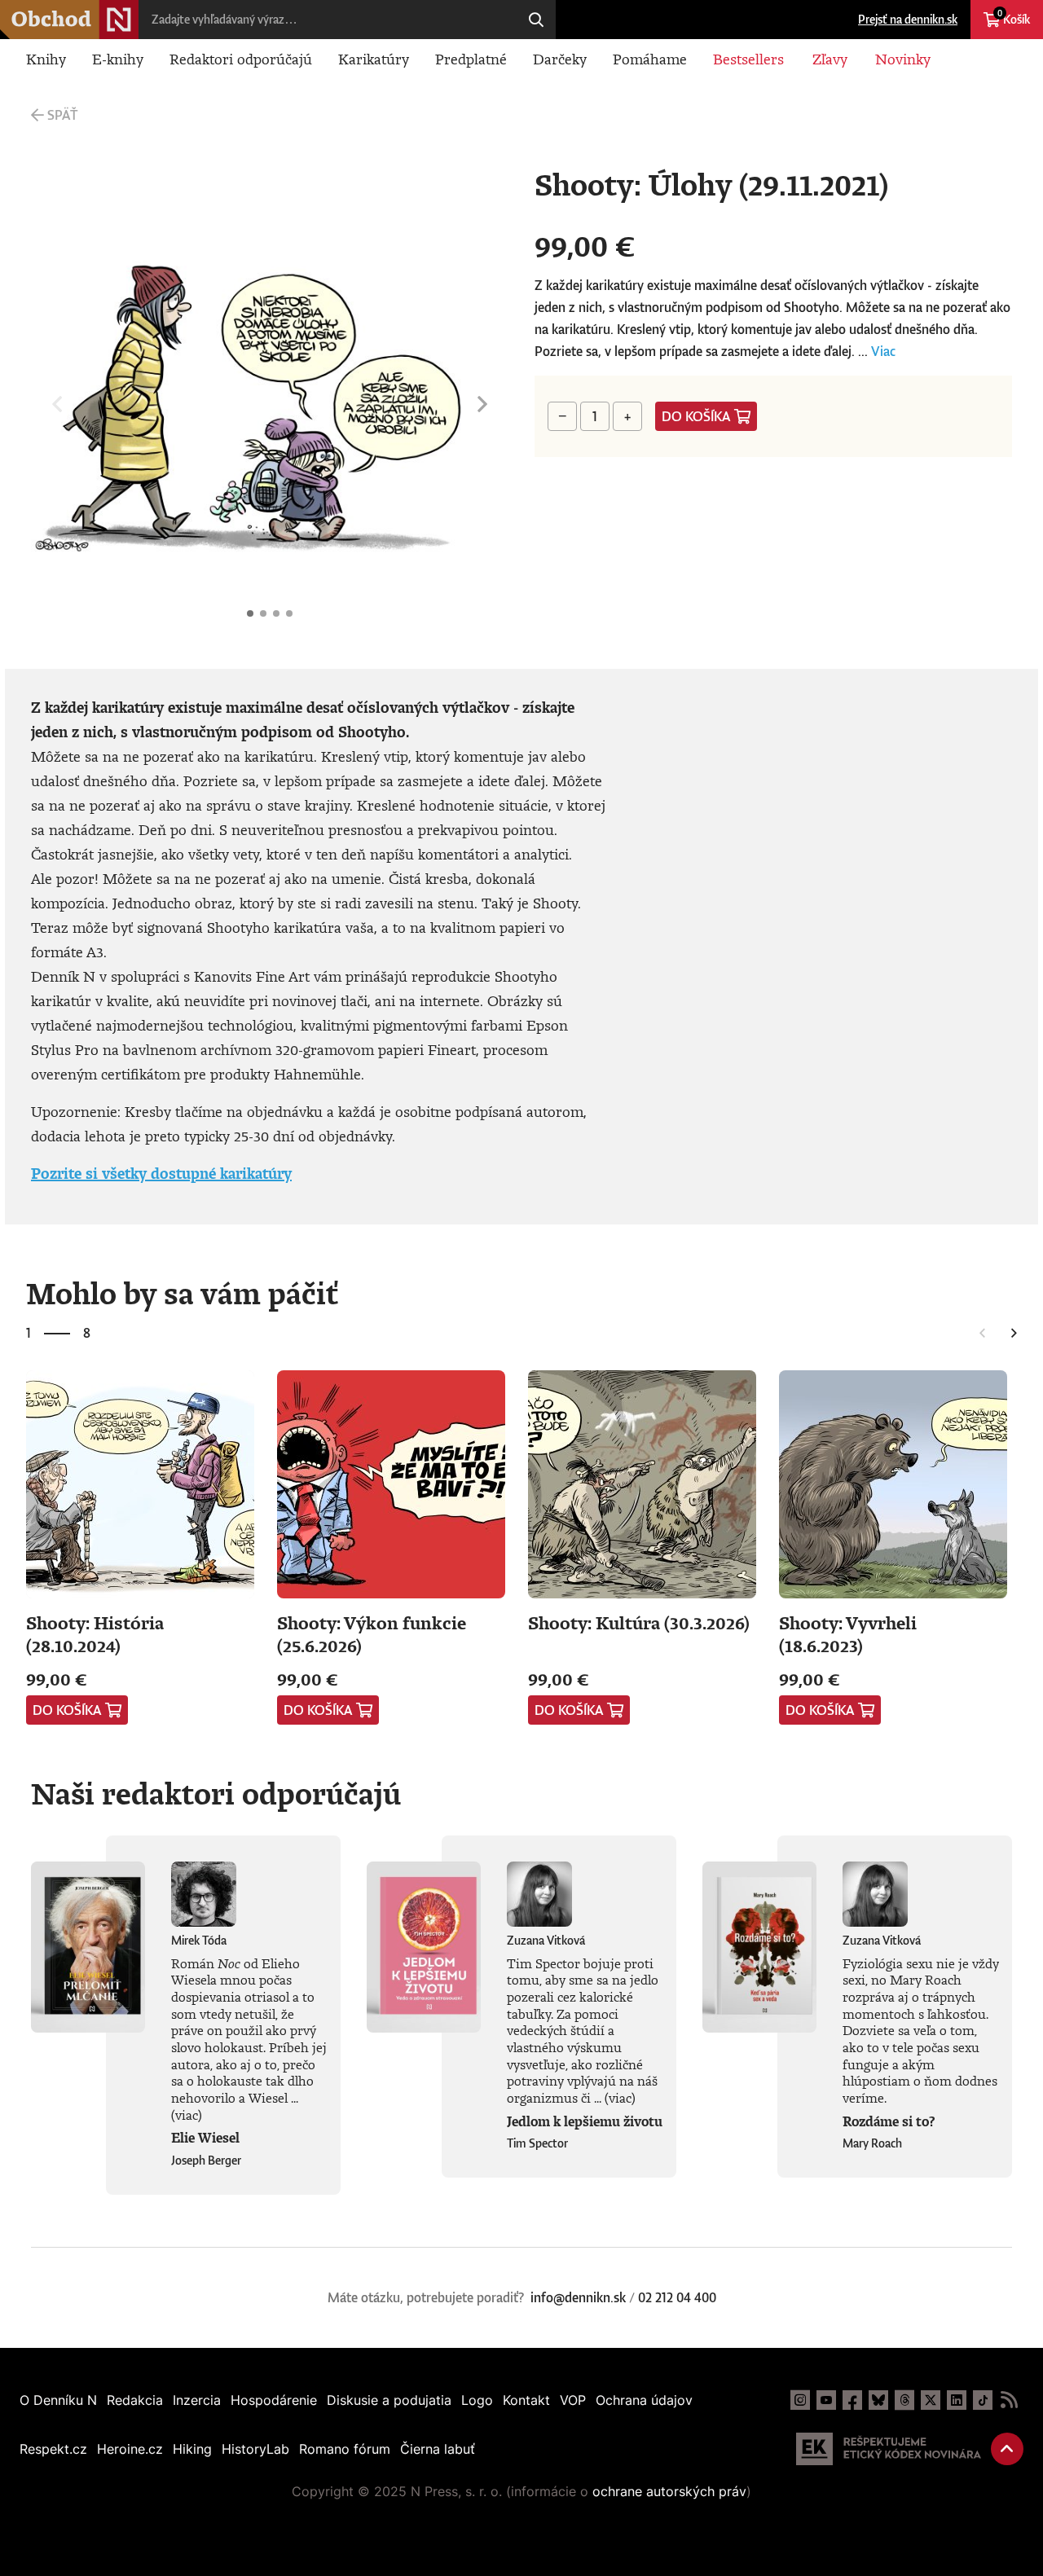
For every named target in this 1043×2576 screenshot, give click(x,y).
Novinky (903, 59)
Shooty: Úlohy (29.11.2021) (250, 613)
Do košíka (696, 416)
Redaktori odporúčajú (241, 59)
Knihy (46, 59)
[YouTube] (826, 2400)
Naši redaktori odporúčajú (216, 1793)
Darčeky (560, 59)
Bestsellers (748, 59)
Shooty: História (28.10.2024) (95, 1634)
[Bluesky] (878, 2400)
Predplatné (471, 59)
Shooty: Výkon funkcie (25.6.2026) (372, 1634)
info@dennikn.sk (578, 2297)
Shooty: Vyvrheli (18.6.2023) (848, 1634)
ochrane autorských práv (669, 2491)
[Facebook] (852, 2400)
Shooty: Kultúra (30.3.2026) (639, 1622)
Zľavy (830, 59)
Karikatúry (374, 59)
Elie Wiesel (205, 2138)
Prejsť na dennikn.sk (908, 19)
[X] (931, 2400)
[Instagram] (800, 2400)
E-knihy (118, 59)
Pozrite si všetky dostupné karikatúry (161, 1173)
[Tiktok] (983, 2400)
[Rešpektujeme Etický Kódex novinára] (889, 2449)
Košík (1014, 17)
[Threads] (904, 2400)
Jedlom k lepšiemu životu (585, 2121)
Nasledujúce (482, 404)
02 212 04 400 (677, 2297)
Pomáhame (650, 59)
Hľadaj (536, 20)
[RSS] (1009, 2400)
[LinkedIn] (957, 2400)
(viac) (187, 2115)
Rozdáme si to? (889, 2121)
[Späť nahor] (1007, 2449)
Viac (883, 351)
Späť (62, 115)
